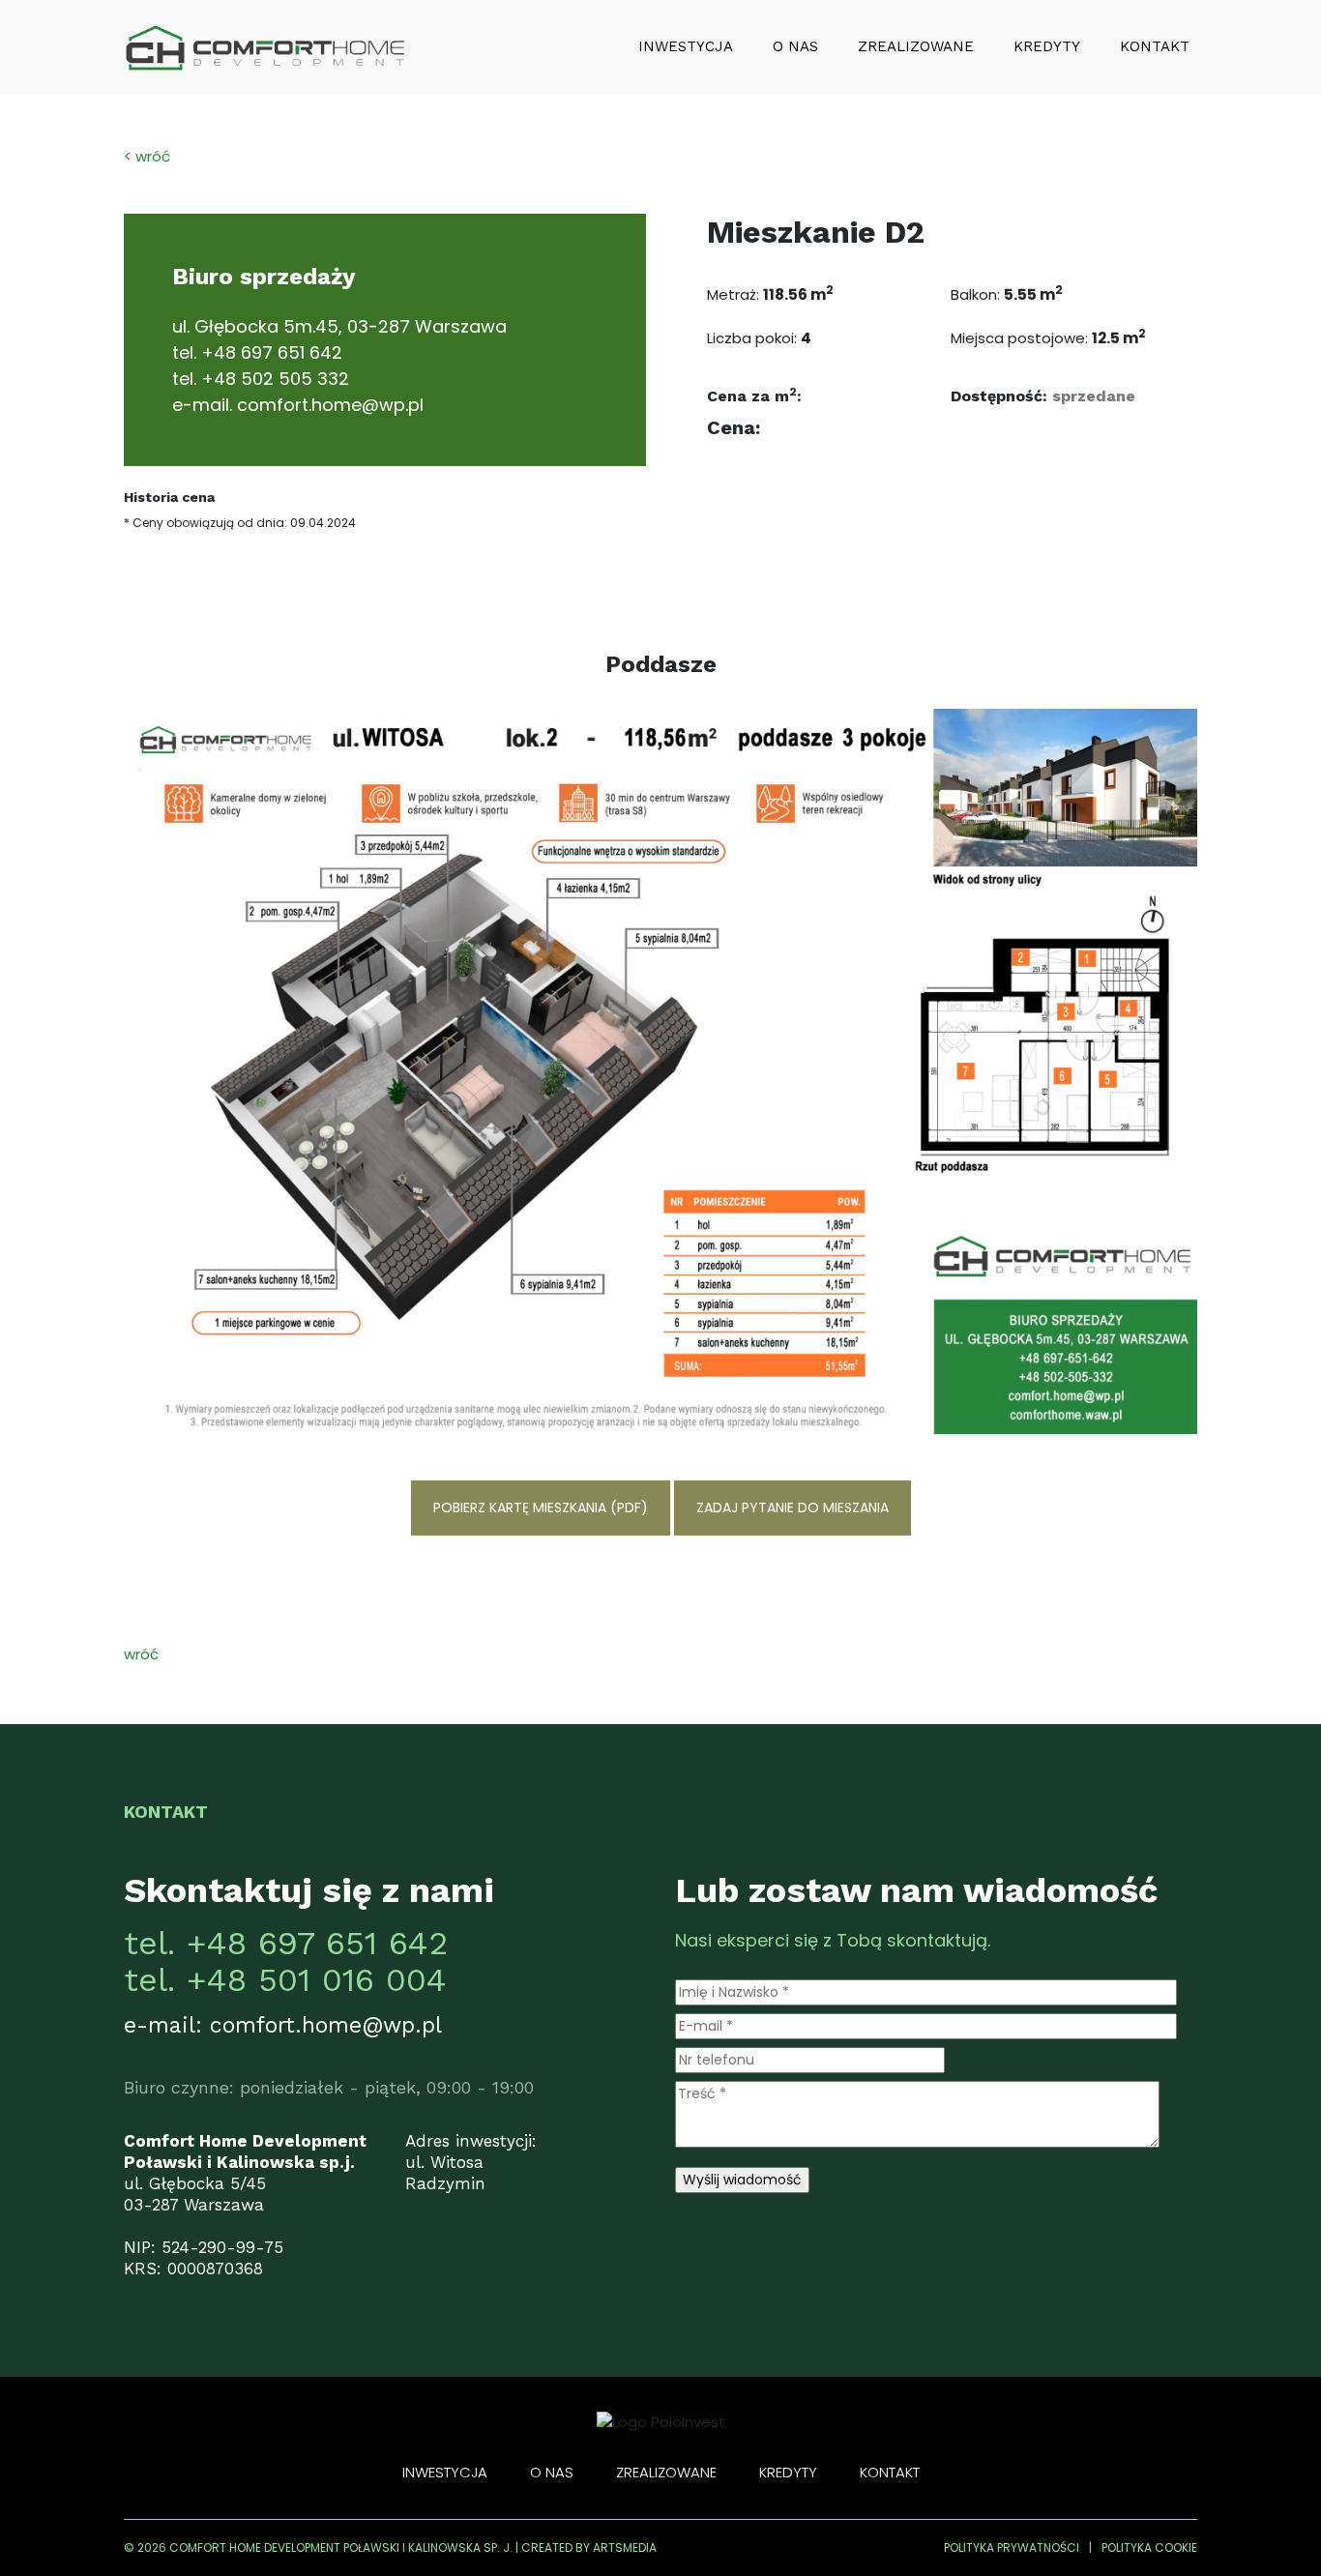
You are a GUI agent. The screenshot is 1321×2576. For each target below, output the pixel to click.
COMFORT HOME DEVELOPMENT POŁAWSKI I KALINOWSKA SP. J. (341, 2547)
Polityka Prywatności (1012, 2547)
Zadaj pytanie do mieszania (793, 1508)
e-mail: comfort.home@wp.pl (283, 2025)
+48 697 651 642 (272, 352)
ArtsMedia (625, 2547)
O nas (795, 46)
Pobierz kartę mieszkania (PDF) (541, 1508)
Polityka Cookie (1149, 2547)
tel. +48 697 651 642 (286, 1943)
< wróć (147, 156)
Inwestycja (686, 46)
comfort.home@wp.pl (330, 405)
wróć (141, 1654)
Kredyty (1047, 46)
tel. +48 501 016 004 (285, 1979)
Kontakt (1155, 46)
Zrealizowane (916, 46)
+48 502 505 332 (275, 379)
